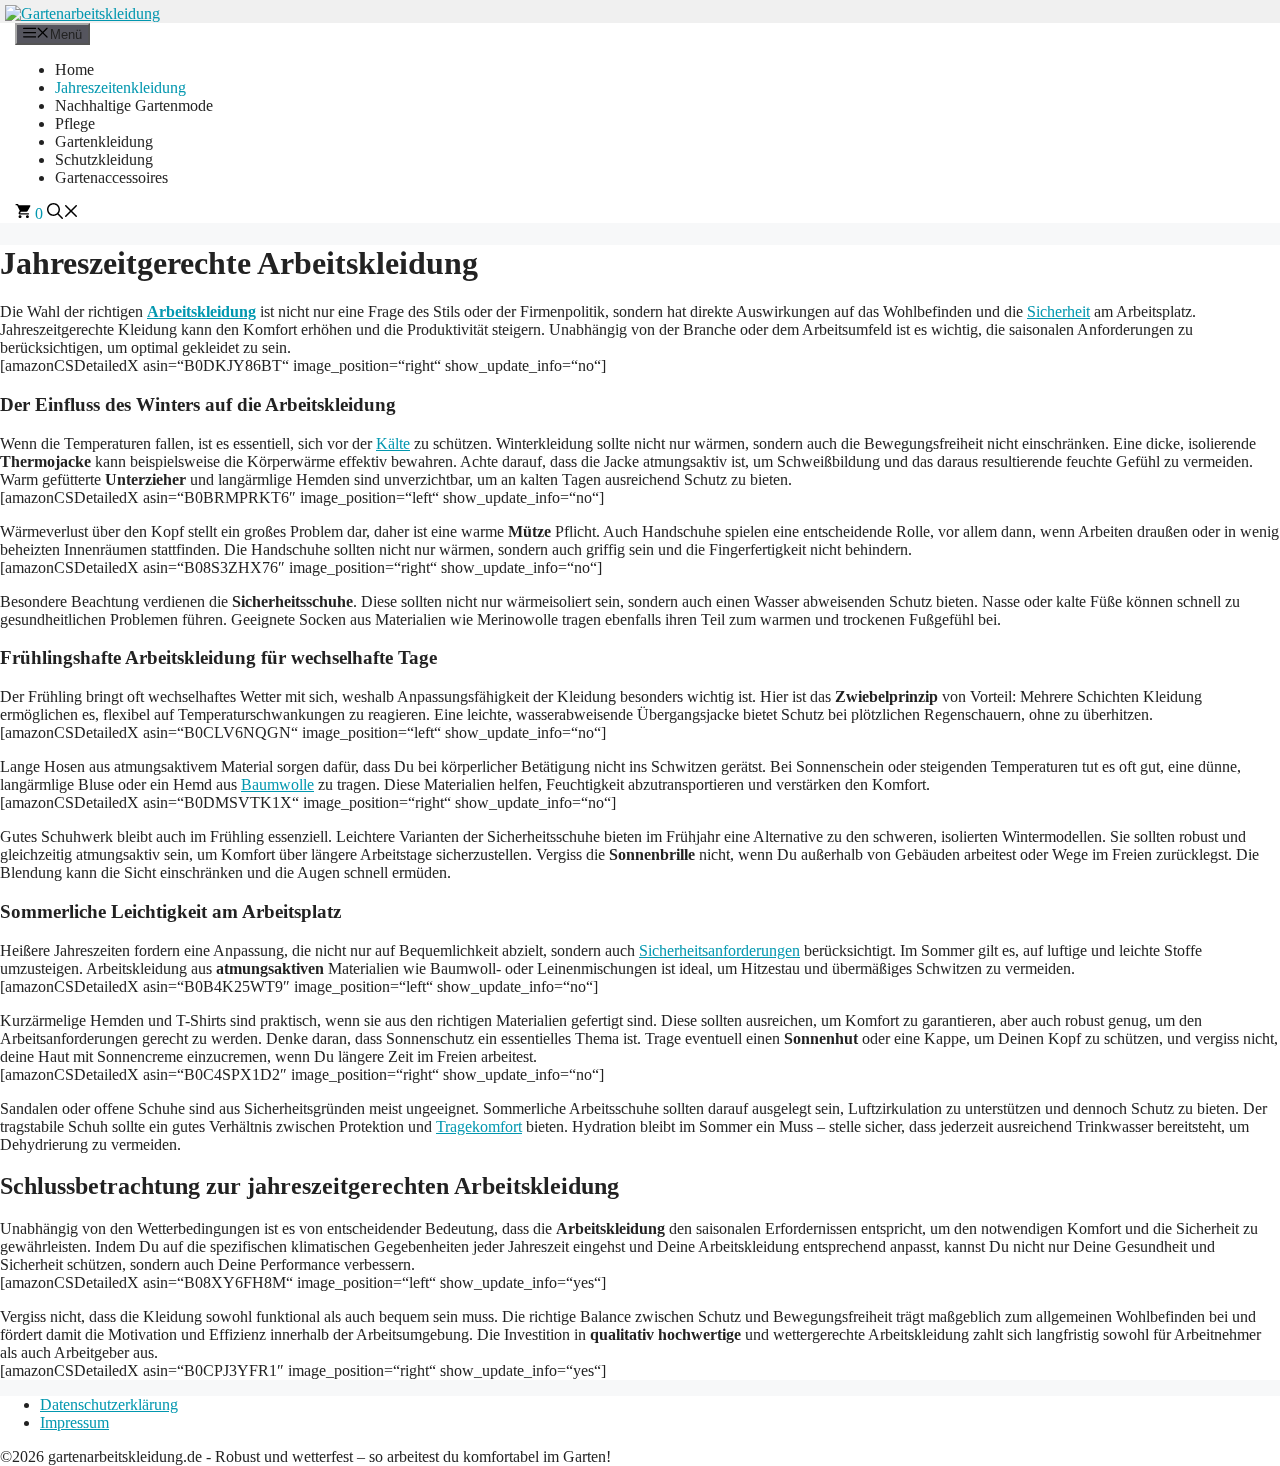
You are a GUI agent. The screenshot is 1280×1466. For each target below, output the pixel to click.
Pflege (75, 123)
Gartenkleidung (104, 141)
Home (74, 69)
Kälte (393, 443)
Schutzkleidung (104, 159)
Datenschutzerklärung (109, 1404)
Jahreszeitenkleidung (120, 87)
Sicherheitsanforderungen (719, 950)
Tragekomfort (479, 1126)
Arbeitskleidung (201, 311)
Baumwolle (277, 784)
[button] (63, 213)
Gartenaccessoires (111, 177)
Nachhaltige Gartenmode (134, 105)
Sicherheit (1058, 311)
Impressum (74, 1422)
